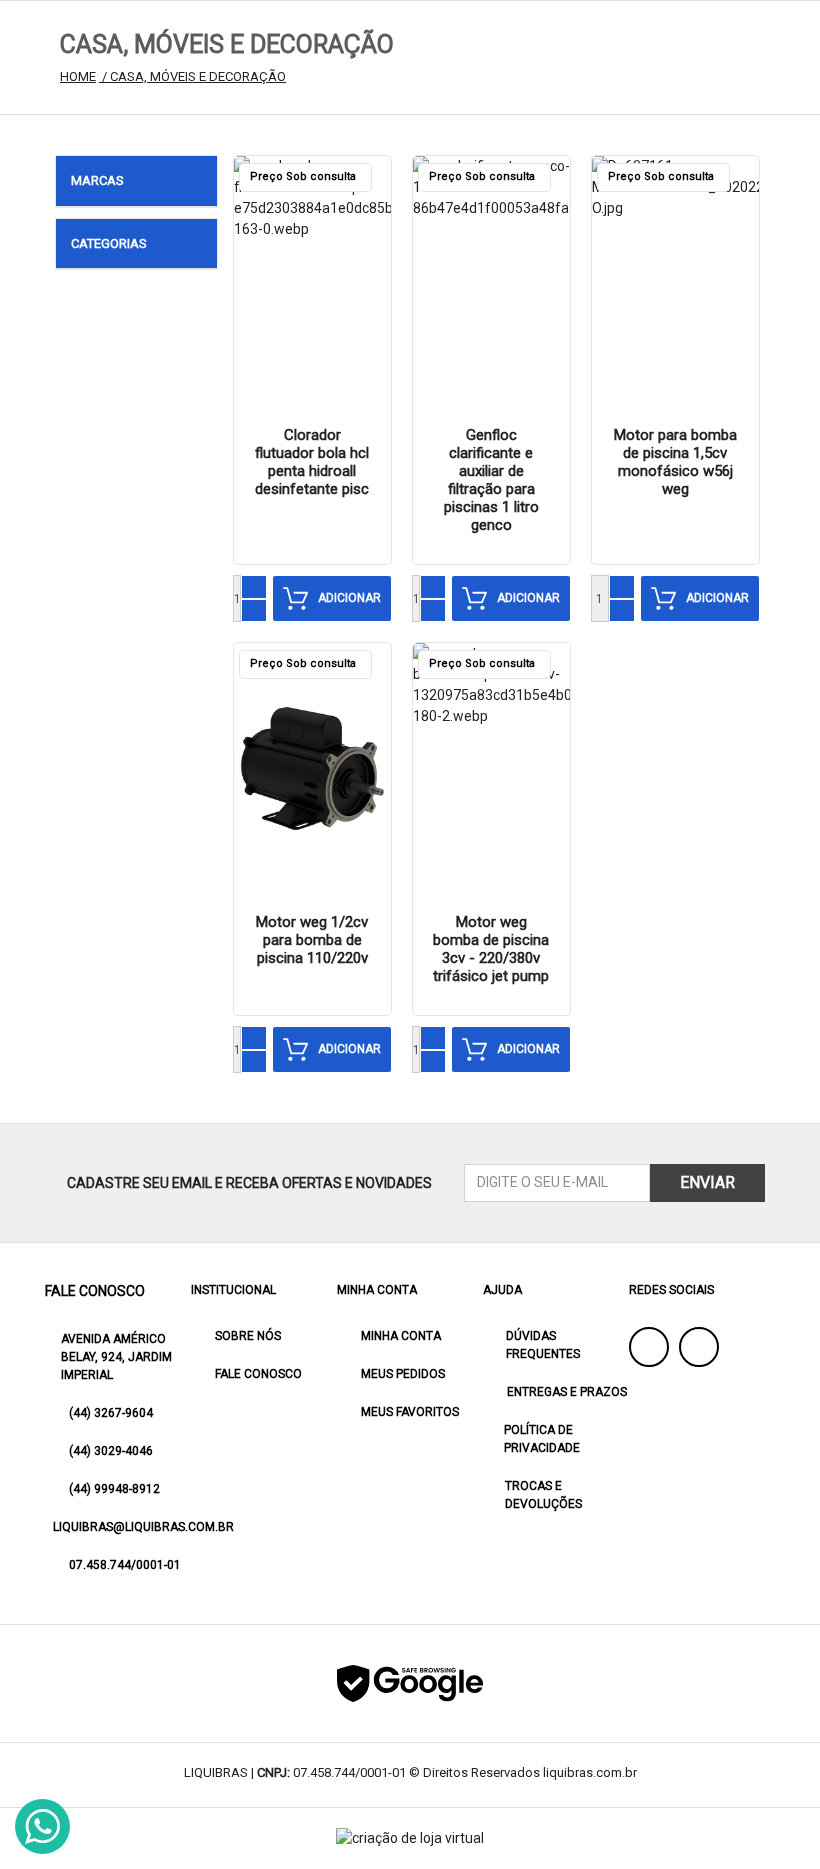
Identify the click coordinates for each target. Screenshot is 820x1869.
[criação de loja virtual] (410, 1838)
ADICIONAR (349, 598)
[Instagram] (699, 1347)
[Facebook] (649, 1347)
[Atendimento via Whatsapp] (42, 1826)
